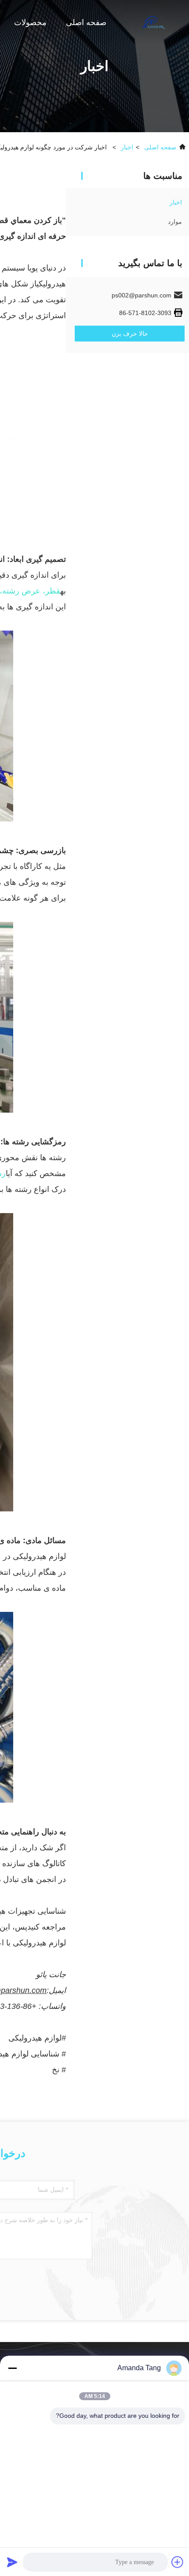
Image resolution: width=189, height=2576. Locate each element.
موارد (175, 222)
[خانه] (154, 22)
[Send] (12, 2562)
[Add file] (178, 2562)
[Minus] (12, 2368)
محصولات (30, 22)
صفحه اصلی (86, 22)
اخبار (127, 147)
